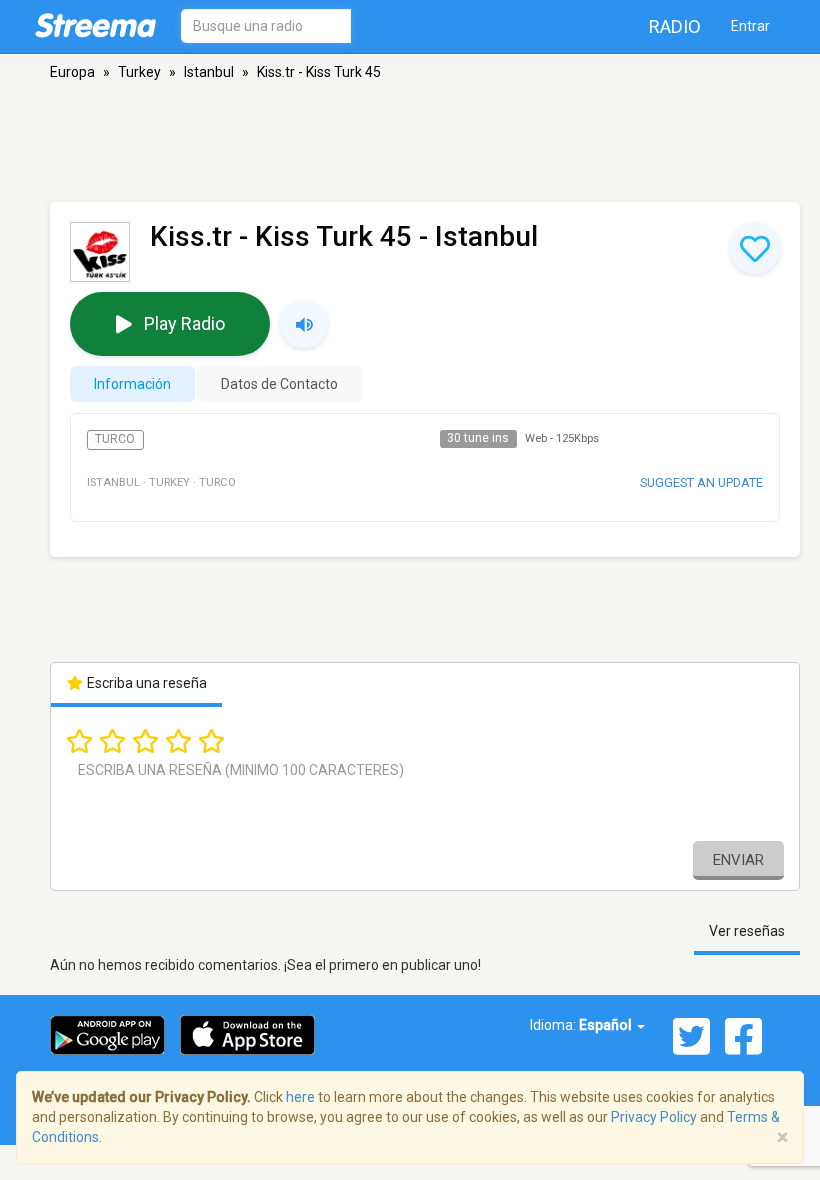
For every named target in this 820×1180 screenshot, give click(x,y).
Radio (675, 26)
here (300, 1097)
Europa (72, 72)
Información (132, 384)
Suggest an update (701, 482)
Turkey (139, 72)
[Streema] (95, 25)
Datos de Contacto (279, 384)
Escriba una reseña (145, 683)
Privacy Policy (654, 1117)
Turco (115, 439)
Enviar (738, 860)
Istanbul (209, 72)
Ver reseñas (747, 931)
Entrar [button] (750, 26)
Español (607, 1025)
